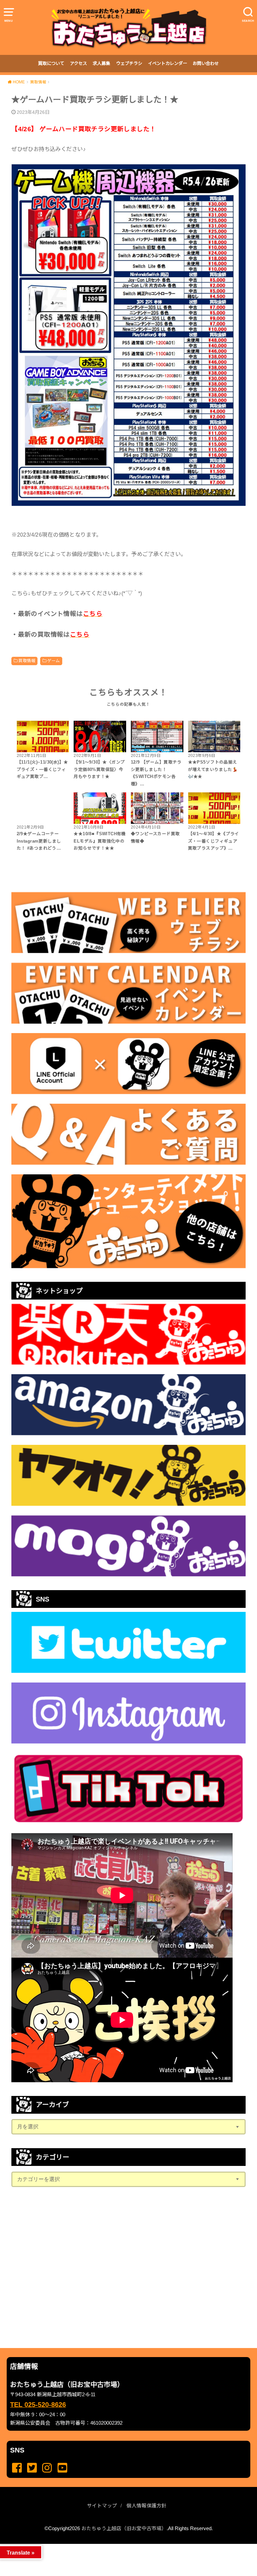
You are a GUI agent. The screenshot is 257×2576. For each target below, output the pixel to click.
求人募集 (101, 63)
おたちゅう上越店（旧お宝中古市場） (124, 2528)
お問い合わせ (206, 63)
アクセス (78, 63)
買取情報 (27, 661)
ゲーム (53, 661)
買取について (51, 63)
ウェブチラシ (129, 63)
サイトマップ (102, 2506)
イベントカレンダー (167, 63)
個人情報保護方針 (147, 2506)
